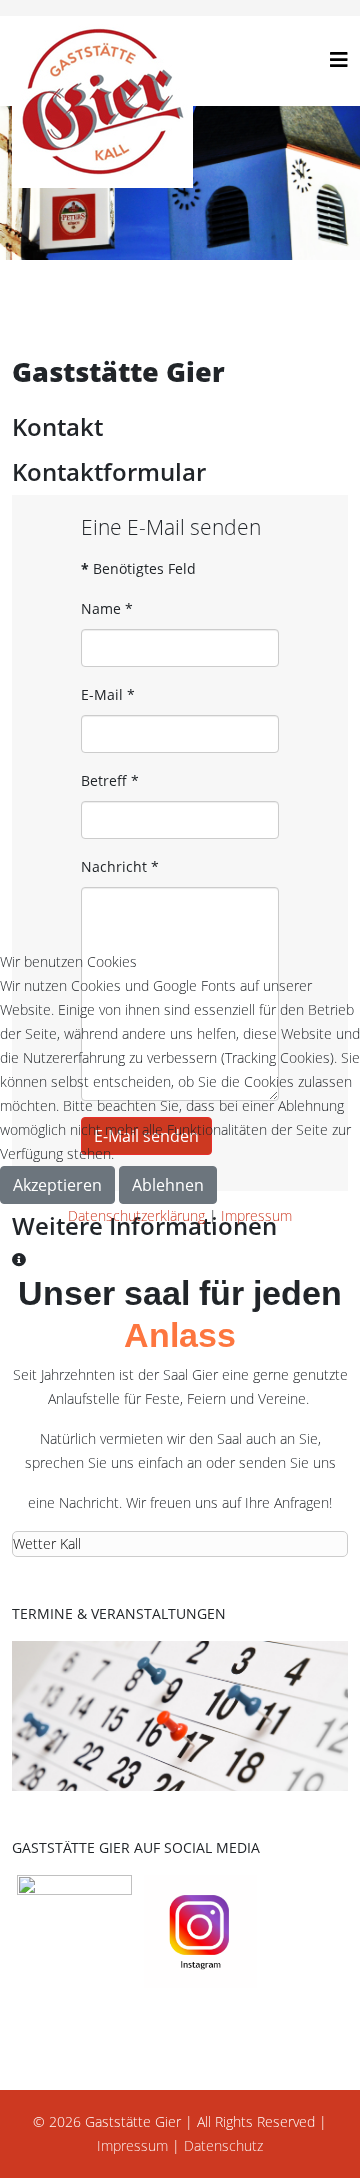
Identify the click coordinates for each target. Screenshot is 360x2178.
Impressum (256, 1215)
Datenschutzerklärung (136, 1215)
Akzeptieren (57, 1185)
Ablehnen (168, 1185)
